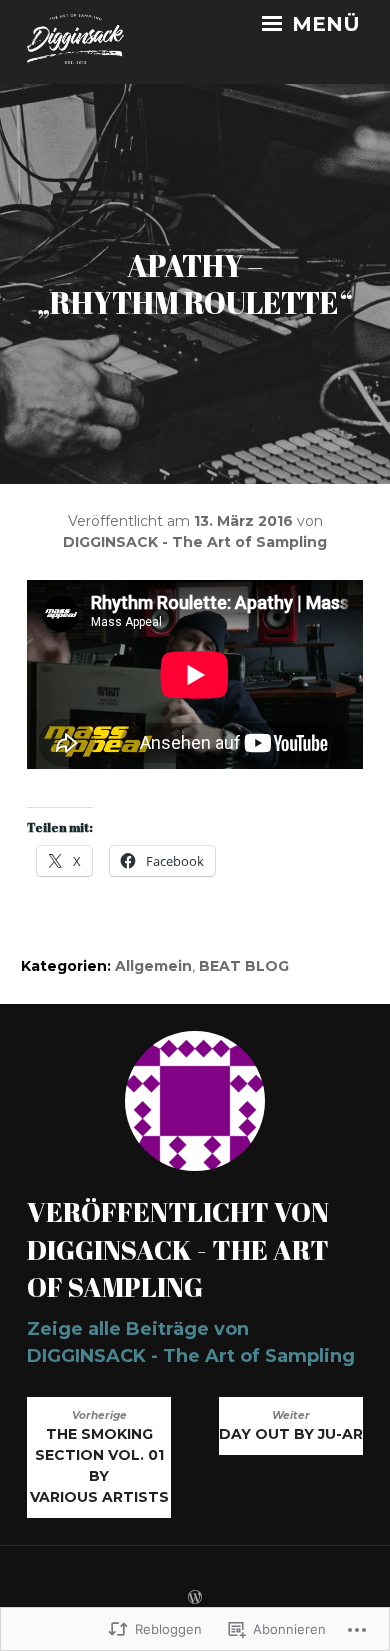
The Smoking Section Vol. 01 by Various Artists (99, 1457)
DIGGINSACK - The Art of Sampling (195, 542)
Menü (323, 24)
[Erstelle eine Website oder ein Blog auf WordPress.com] (195, 1598)
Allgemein (153, 966)
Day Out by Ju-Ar (291, 1426)
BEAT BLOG (244, 966)
